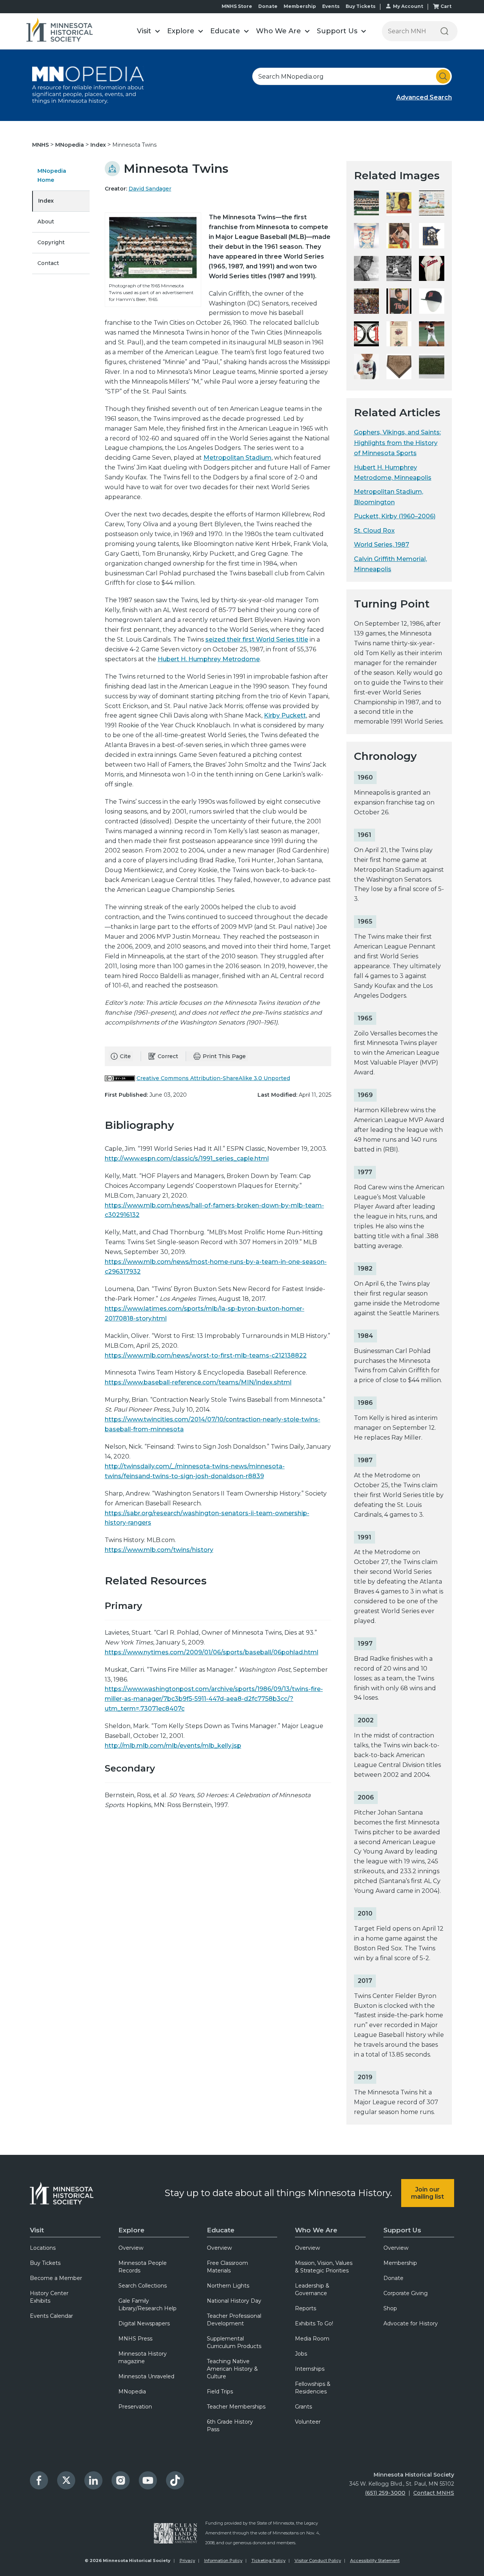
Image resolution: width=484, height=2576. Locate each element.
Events (331, 6)
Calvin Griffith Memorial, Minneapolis (390, 564)
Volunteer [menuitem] (308, 2422)
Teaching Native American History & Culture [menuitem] (232, 2369)
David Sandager (150, 189)
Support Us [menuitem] (402, 2230)
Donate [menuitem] (393, 2278)
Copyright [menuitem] (51, 242)
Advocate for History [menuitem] (411, 2323)
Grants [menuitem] (303, 2407)
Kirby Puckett (285, 715)
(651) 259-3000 (385, 2493)
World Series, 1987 (382, 545)
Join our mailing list (427, 2193)
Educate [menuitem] (221, 2230)
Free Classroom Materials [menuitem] (227, 2267)
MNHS (41, 145)
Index (99, 145)
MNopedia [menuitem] (132, 2392)
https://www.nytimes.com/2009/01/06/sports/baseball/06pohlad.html (212, 1652)
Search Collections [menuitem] (143, 2286)
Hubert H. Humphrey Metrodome (209, 659)
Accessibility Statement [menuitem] (375, 2561)
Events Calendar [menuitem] (51, 2316)
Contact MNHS (434, 2493)
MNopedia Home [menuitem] (52, 175)
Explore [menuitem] (131, 2230)
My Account (408, 6)
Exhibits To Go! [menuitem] (314, 2323)
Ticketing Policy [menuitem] (268, 2561)
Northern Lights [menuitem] (228, 2286)
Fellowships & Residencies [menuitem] (313, 2388)
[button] (148, 31)
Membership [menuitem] (400, 2263)
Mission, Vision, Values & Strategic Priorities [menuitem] (324, 2267)
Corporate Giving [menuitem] (406, 2293)
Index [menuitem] (46, 201)
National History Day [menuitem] (234, 2301)
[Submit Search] (443, 76)
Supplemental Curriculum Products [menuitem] (234, 2342)
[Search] (444, 31)
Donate (268, 6)
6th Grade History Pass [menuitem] (230, 2426)
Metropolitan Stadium (237, 458)
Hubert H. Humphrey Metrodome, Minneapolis (393, 473)
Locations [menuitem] (43, 2248)
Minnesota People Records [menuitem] (143, 2267)
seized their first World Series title (257, 639)
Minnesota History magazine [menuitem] (143, 2357)
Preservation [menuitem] (135, 2407)
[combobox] (352, 76)
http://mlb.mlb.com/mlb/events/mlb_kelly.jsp (173, 1746)
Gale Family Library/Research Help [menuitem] (147, 2305)
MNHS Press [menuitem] (135, 2339)
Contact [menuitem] (48, 263)
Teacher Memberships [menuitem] (236, 2407)
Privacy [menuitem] (187, 2561)
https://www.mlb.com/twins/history (159, 1550)
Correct (168, 1056)
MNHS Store (237, 6)
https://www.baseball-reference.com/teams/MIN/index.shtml (198, 1382)
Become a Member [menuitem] (56, 2278)
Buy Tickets (361, 6)
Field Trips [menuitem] (220, 2392)
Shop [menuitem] (390, 2308)
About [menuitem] (46, 222)
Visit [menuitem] (37, 2230)
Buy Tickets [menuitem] (45, 2263)
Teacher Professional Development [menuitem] (234, 2320)
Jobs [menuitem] (301, 2354)
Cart (446, 6)
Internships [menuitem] (310, 2369)
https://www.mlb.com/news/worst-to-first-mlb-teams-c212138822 (206, 1355)
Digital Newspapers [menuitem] (144, 2323)
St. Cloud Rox (374, 531)
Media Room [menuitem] (312, 2339)
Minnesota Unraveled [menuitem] (146, 2376)
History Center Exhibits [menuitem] (49, 2297)
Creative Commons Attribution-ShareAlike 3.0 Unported (213, 1078)
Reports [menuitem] (306, 2308)
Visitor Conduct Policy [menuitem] (318, 2561)
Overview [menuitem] (131, 2248)
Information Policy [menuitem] (223, 2561)
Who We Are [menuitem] (316, 2230)
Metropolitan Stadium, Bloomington (389, 497)
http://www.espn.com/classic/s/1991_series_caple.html (187, 1159)
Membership (300, 6)
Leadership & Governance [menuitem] (312, 2289)
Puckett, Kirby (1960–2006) (395, 516)
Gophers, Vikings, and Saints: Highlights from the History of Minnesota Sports (397, 443)
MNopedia (70, 145)
